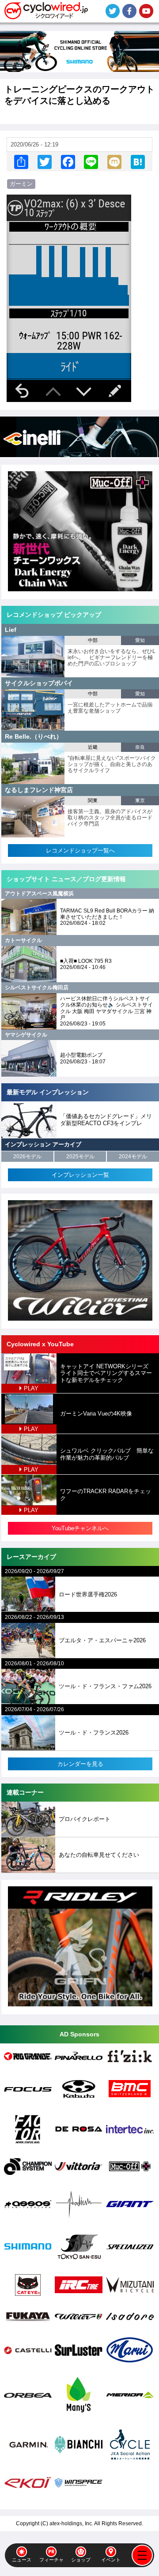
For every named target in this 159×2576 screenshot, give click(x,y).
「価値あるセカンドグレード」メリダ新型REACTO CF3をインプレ (106, 1120)
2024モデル (133, 1157)
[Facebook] (68, 162)
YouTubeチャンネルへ (80, 1528)
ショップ (81, 2560)
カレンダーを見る (80, 1764)
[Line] (91, 162)
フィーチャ (51, 2560)
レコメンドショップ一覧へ (80, 851)
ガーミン (21, 184)
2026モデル (27, 1157)
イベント (111, 2560)
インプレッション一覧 (80, 1175)
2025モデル (80, 1157)
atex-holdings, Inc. (71, 2523)
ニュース (22, 2560)
